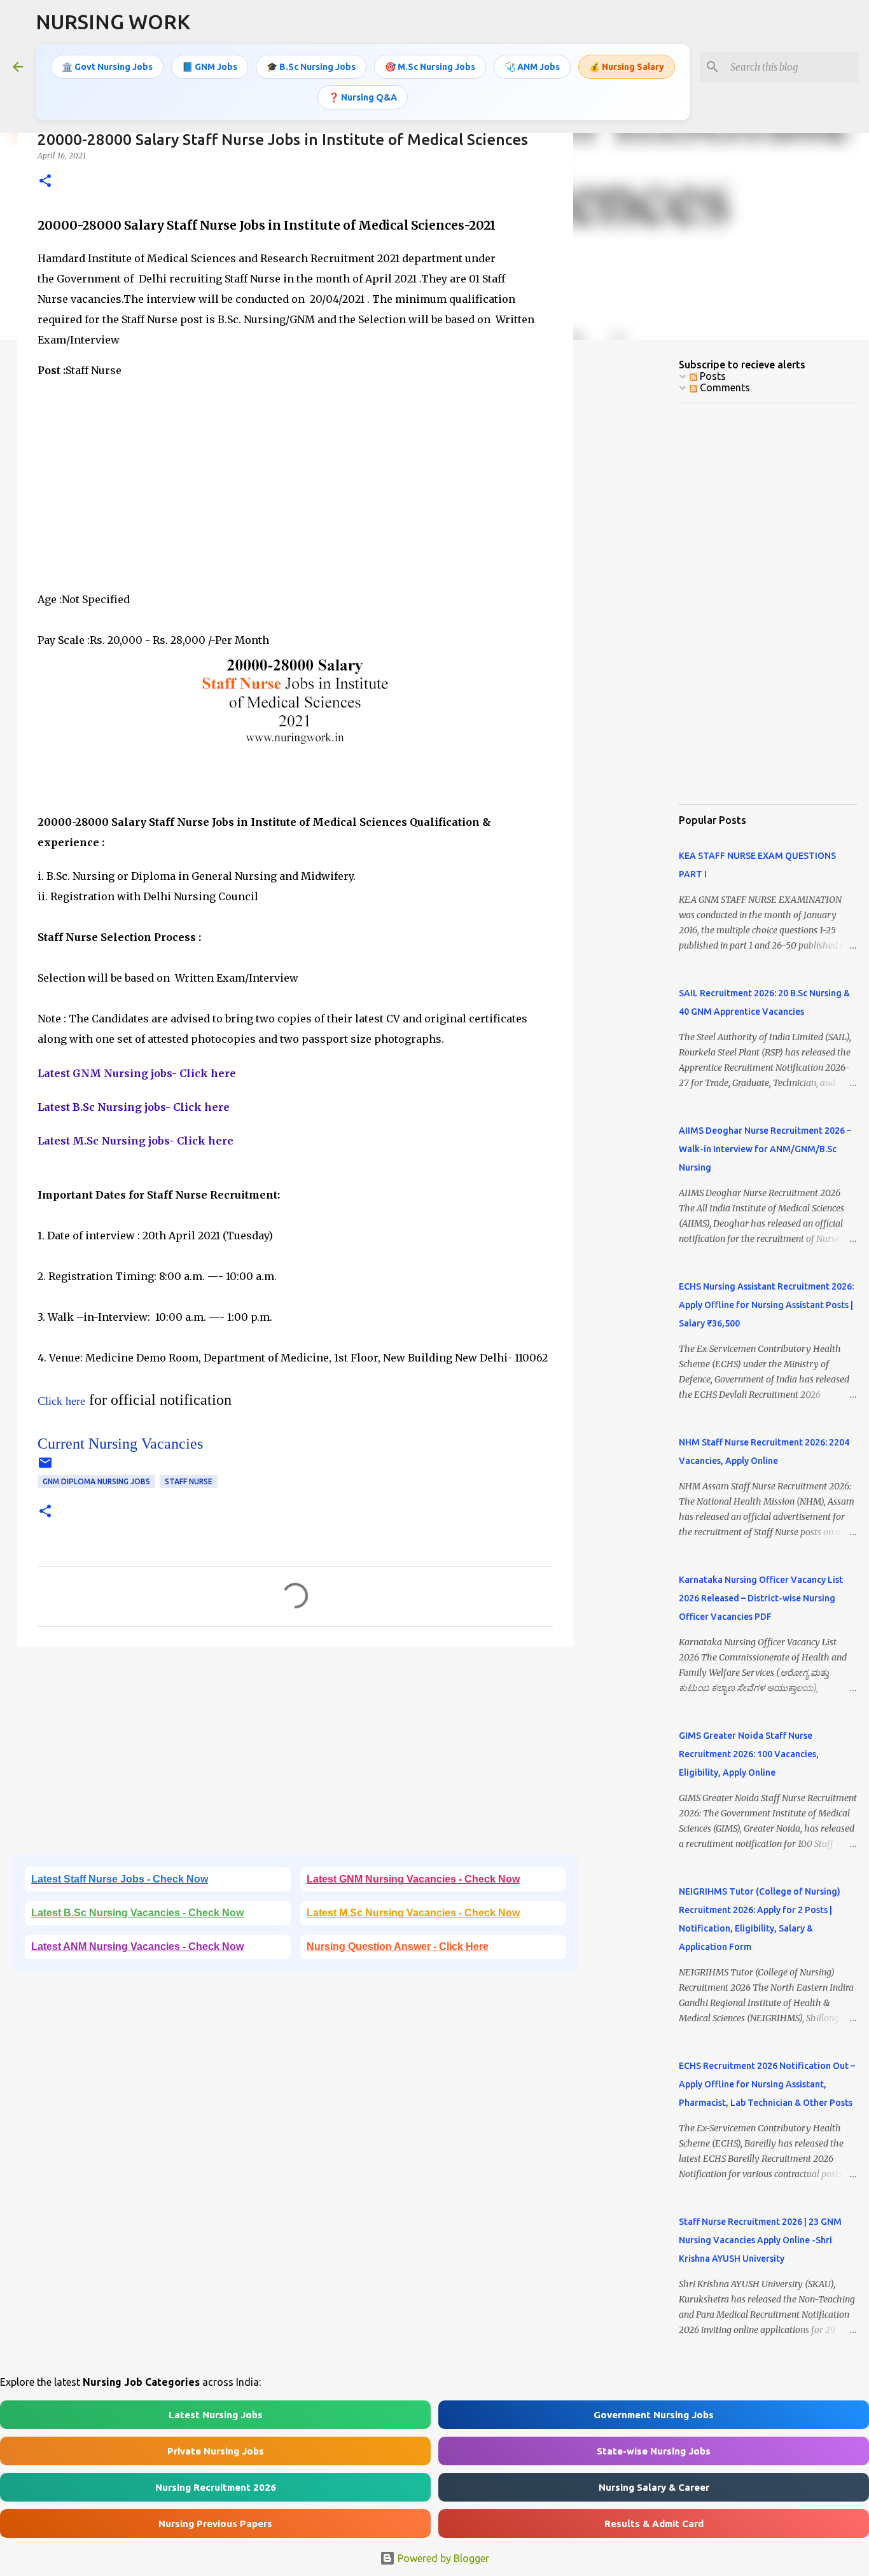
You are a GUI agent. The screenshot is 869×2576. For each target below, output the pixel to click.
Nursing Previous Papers (215, 2524)
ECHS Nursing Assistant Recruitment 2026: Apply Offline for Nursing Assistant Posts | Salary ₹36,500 (766, 1305)
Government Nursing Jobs (654, 2415)
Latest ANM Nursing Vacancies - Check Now (137, 1946)
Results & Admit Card (654, 2524)
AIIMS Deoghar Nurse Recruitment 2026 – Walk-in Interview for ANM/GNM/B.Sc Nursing (765, 1149)
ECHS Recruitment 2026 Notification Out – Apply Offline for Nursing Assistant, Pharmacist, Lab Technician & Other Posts (767, 2084)
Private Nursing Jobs (216, 2451)
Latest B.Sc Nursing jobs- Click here (134, 1107)
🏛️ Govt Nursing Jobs (107, 67)
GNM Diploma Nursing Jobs (96, 1481)
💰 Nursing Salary (627, 67)
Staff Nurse (189, 1481)
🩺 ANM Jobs (532, 67)
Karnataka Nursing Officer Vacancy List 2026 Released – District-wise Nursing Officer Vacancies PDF (761, 1598)
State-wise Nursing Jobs (654, 2451)
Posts (712, 376)
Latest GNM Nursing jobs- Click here (137, 1073)
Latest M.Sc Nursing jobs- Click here (136, 1141)
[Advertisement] (295, 480)
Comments (724, 387)
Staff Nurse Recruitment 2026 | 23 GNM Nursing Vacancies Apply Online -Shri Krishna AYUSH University (760, 2240)
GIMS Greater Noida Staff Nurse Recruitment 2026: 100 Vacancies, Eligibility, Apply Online (749, 1754)
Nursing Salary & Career (654, 2487)
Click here (61, 1401)
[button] (45, 182)
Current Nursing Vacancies (120, 1444)
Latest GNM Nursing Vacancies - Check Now (413, 1879)
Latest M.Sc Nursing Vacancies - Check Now (413, 1913)
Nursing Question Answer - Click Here (398, 1946)
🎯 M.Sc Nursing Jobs (430, 67)
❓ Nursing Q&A (363, 97)
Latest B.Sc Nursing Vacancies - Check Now (137, 1913)
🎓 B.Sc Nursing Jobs (311, 67)
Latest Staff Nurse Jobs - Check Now (120, 1879)
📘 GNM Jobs (210, 67)
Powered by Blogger (442, 2558)
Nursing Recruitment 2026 (216, 2487)
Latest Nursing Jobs (216, 2415)
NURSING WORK (113, 22)
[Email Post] (45, 1467)
